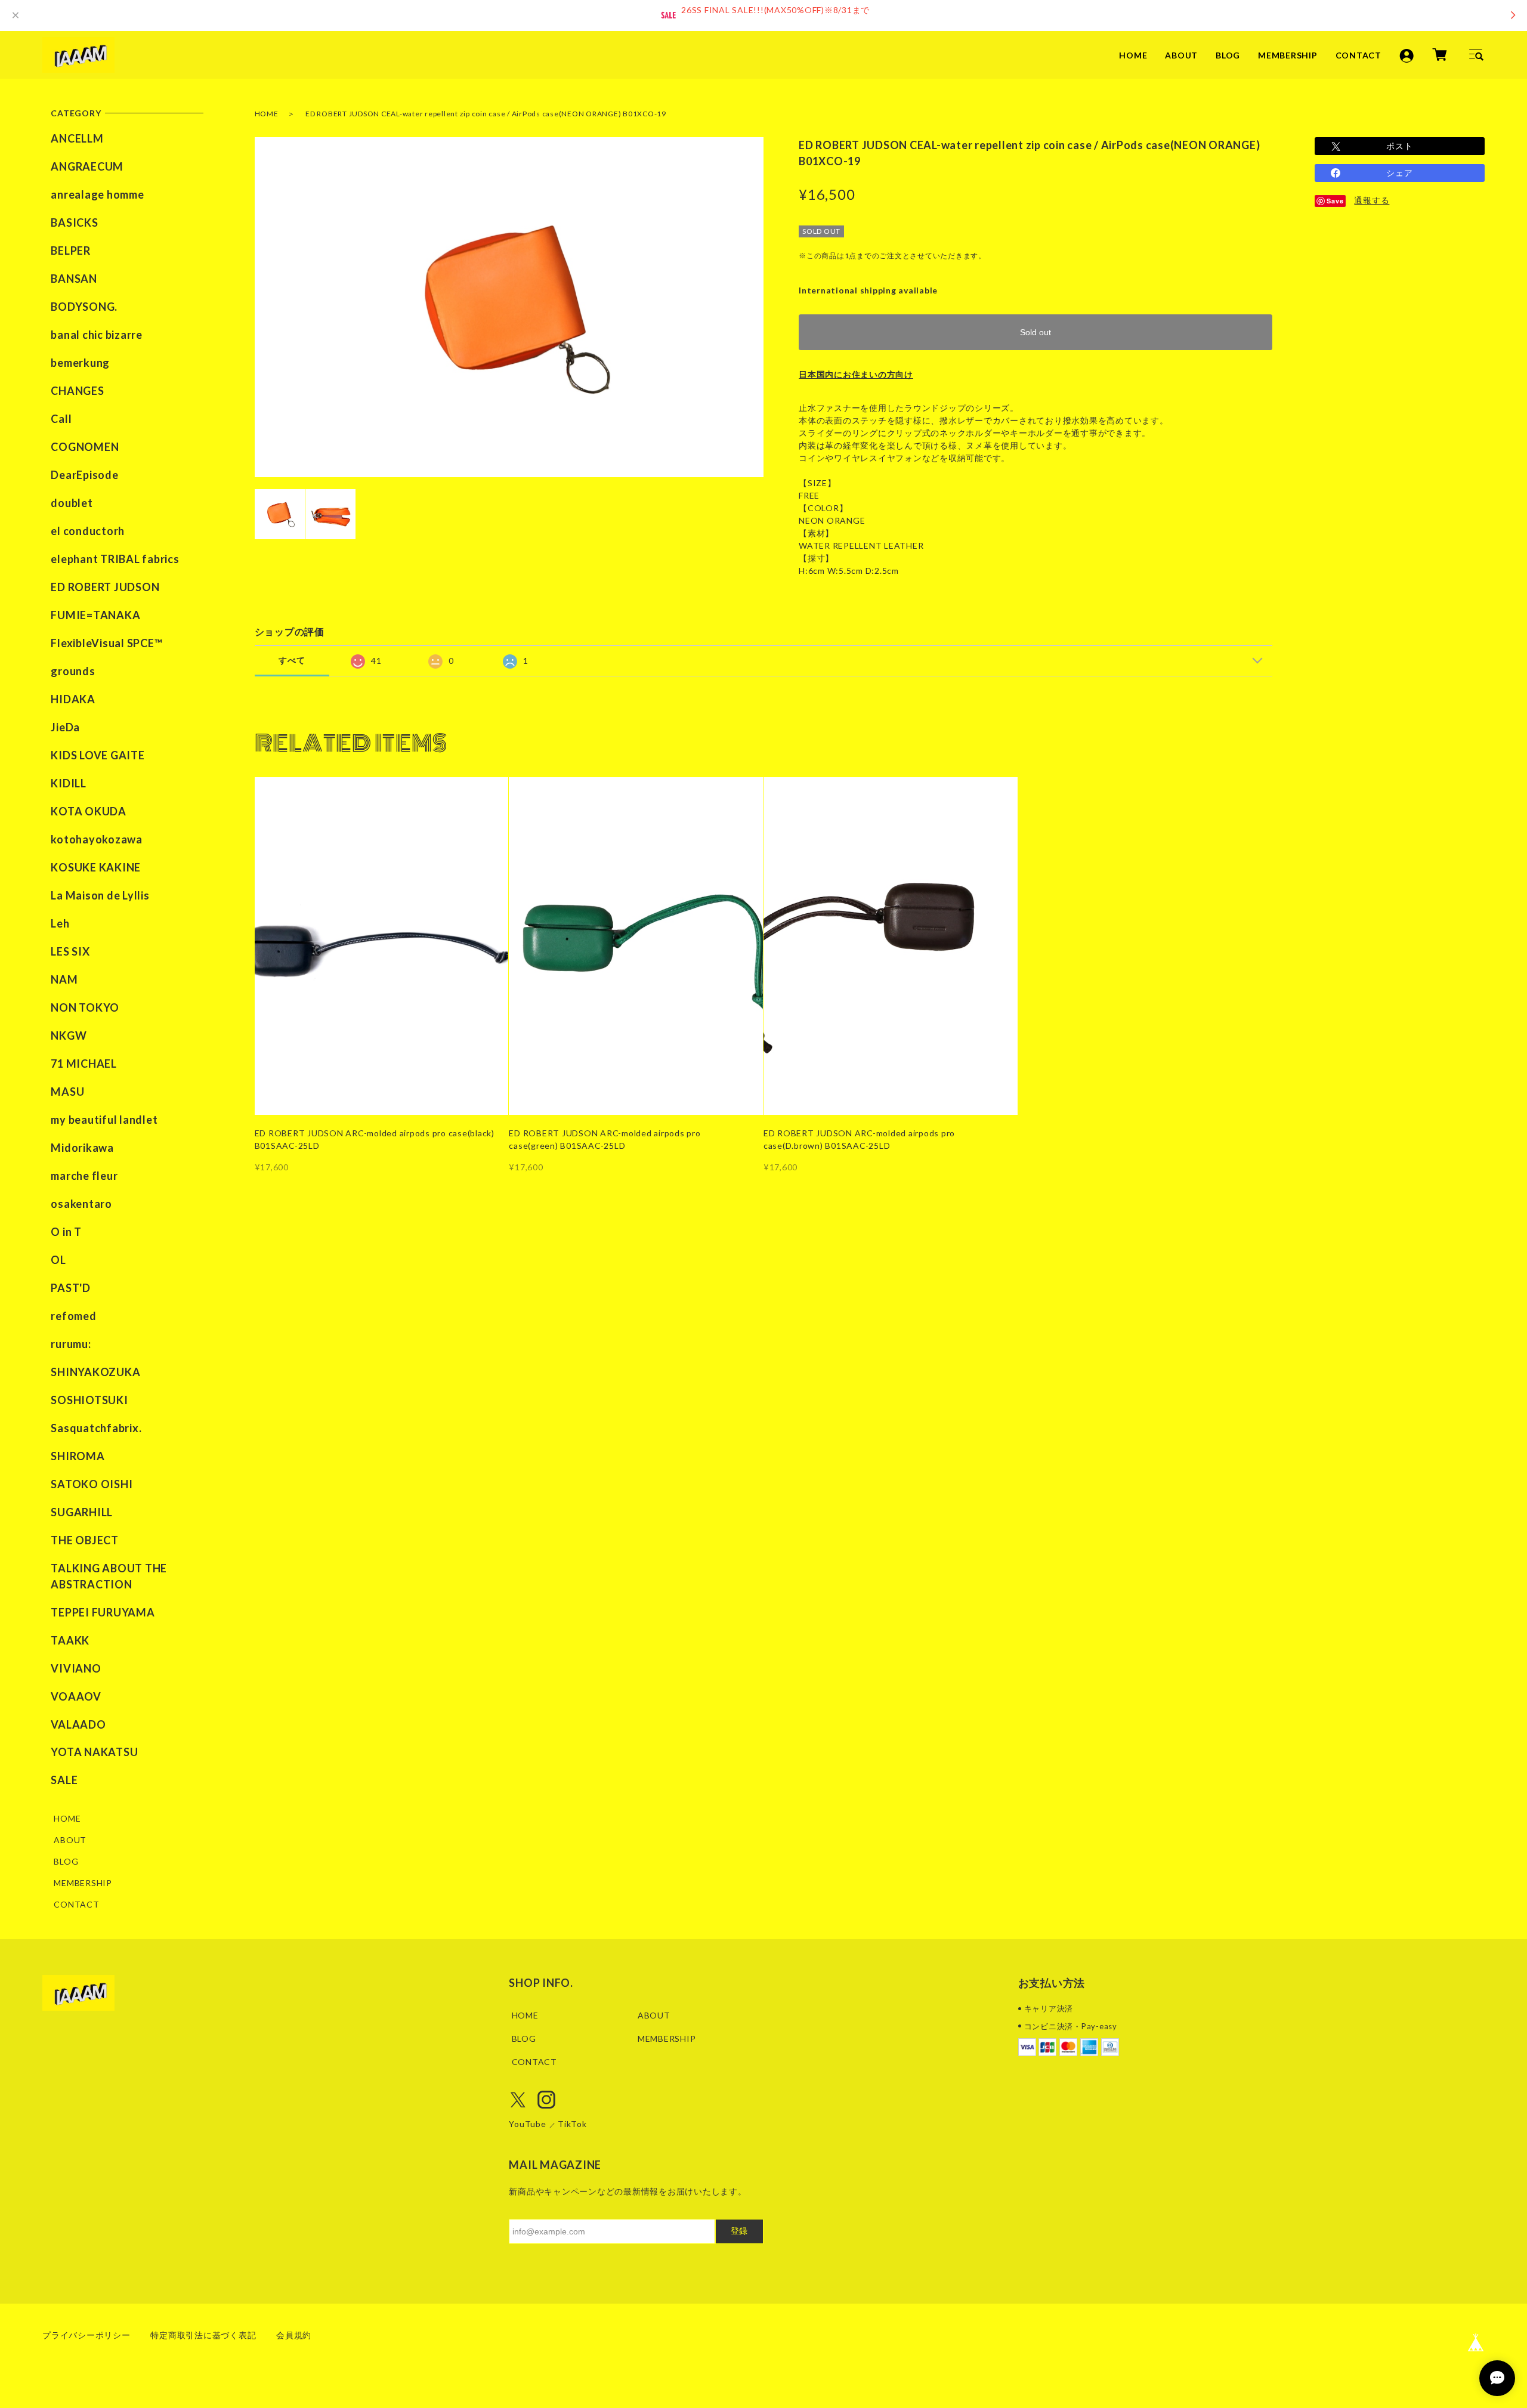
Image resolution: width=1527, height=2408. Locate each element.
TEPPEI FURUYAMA (103, 1612)
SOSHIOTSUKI (89, 1400)
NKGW (69, 1035)
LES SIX (70, 951)
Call (61, 419)
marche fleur (84, 1176)
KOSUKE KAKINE (96, 867)
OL (58, 1260)
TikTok (572, 2124)
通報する (1372, 200)
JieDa (65, 727)
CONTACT (1358, 55)
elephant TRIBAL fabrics (115, 559)
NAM (64, 979)
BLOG (1228, 55)
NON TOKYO (85, 1007)
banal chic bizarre (97, 335)
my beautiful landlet (104, 1120)
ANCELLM (77, 138)
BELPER (71, 251)
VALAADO (78, 1724)
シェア (1399, 173)
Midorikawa (82, 1148)
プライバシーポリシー (86, 2335)
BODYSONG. (84, 307)
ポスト (1399, 146)
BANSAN (74, 279)
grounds (73, 671)
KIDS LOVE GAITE (98, 755)
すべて (292, 660)
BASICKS (74, 222)
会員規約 (294, 2335)
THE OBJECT (85, 1540)
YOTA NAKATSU (94, 1752)
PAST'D (71, 1288)
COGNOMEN (85, 447)
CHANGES (77, 391)
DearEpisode (84, 475)
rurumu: (71, 1344)
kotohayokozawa (97, 839)
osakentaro (81, 1204)
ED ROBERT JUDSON (105, 587)
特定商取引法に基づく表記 (203, 2335)
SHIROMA (78, 1456)
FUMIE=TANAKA (95, 615)
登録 (739, 2231)
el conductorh (88, 531)
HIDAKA (73, 699)
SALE (64, 1780)
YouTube (527, 2124)
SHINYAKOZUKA (95, 1372)
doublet (72, 503)
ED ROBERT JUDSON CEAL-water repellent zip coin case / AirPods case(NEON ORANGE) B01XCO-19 (486, 114)
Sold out (1035, 332)
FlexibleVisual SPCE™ (106, 643)
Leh (60, 923)
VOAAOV (76, 1696)
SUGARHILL (82, 1512)
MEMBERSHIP (1288, 55)
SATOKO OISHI (92, 1484)
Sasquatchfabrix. (96, 1428)
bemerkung (80, 363)
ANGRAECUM (87, 166)
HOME (1133, 55)
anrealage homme (97, 194)
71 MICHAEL (84, 1064)
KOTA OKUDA (89, 811)
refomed (73, 1316)
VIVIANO (76, 1668)
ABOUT (1181, 55)
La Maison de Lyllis (100, 895)
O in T (66, 1232)
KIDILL (69, 783)
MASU (67, 1092)
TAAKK (70, 1640)
